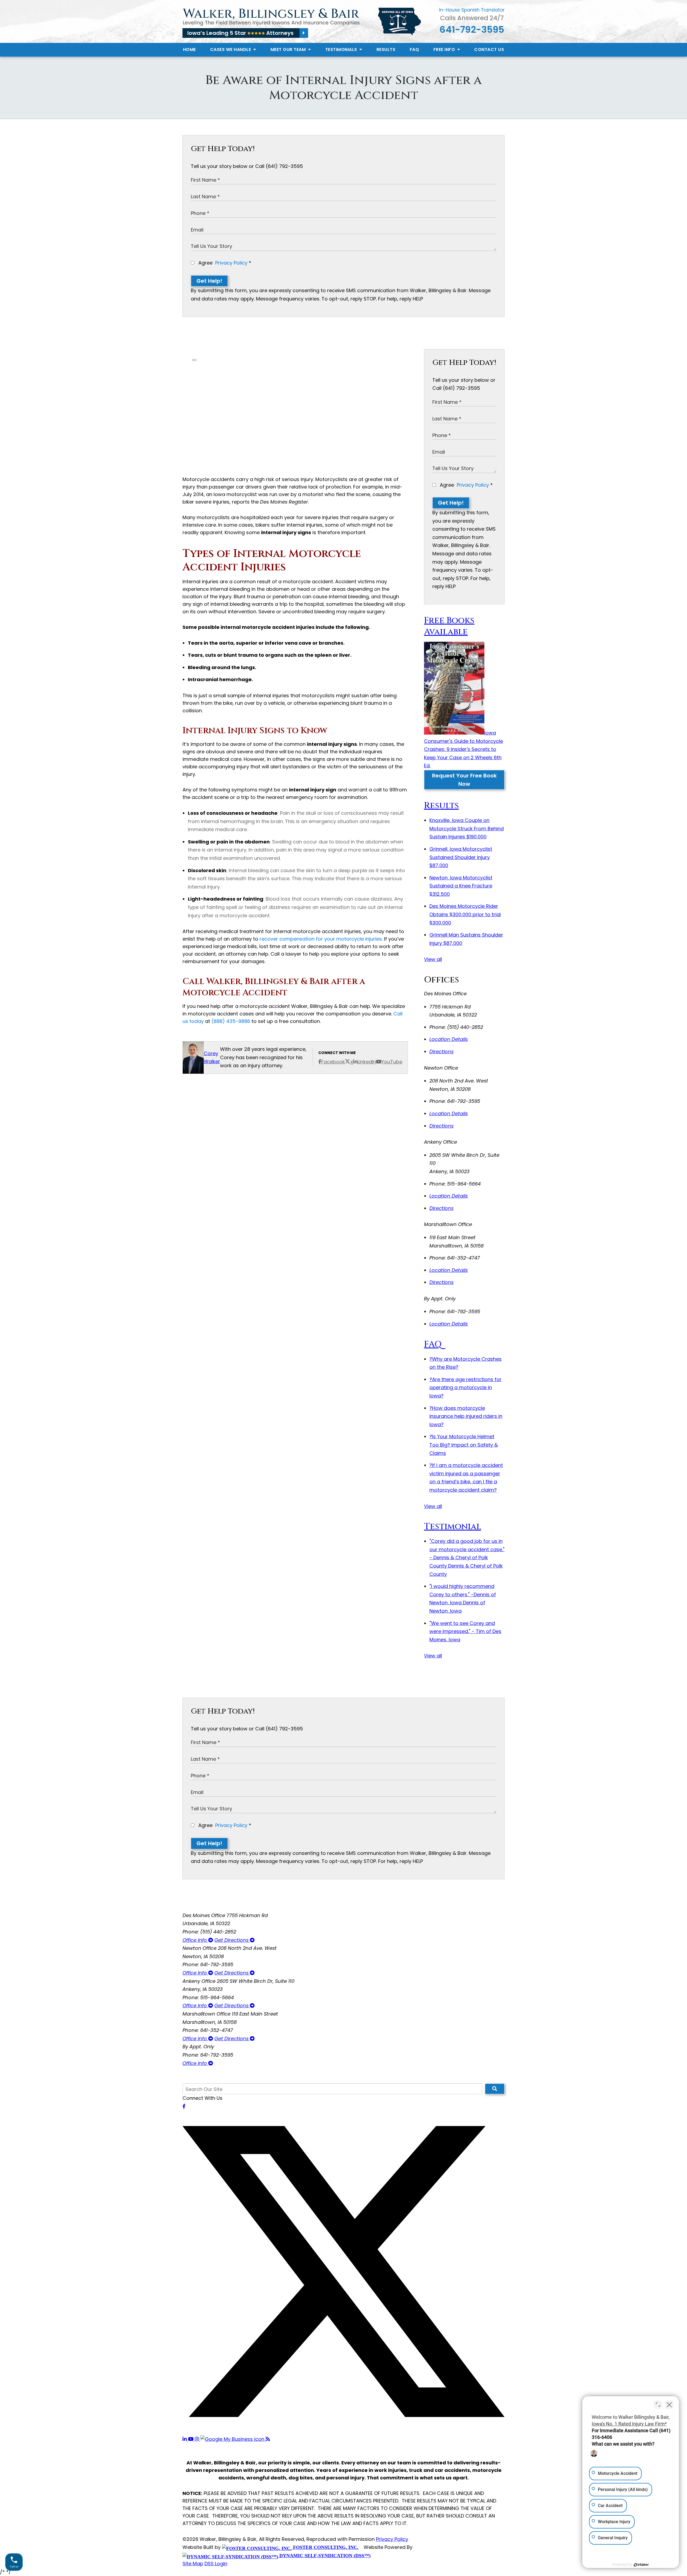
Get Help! (209, 281)
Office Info (195, 1940)
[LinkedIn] (185, 2439)
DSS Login (216, 2564)
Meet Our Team (289, 49)
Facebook (333, 1062)
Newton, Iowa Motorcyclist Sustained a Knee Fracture (461, 886)
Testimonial (453, 1527)
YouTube (392, 1062)
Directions (441, 1052)
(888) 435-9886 (231, 1021)
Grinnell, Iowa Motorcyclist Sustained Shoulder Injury (461, 857)
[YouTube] (191, 2439)
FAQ (414, 49)
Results (386, 49)
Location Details (449, 1039)
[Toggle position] (658, 2405)
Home (189, 49)
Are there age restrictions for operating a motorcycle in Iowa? (465, 1388)
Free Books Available (449, 626)
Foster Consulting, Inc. (325, 2547)
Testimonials (342, 49)
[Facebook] (184, 2106)
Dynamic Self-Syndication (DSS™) (324, 2556)
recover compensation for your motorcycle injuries (321, 939)
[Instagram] (198, 2439)
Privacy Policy (231, 263)
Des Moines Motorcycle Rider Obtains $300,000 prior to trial (465, 914)
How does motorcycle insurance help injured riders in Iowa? (466, 1416)
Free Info (445, 49)
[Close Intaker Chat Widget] (669, 2405)
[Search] (495, 2089)
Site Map (193, 2564)
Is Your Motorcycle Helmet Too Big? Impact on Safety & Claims (464, 1445)
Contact (489, 49)
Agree (224, 263)
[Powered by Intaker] (641, 2565)
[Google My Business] (233, 2439)
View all (433, 959)
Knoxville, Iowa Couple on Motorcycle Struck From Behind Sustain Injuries (467, 828)
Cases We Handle (231, 49)
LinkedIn (367, 1062)
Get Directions (232, 1940)
